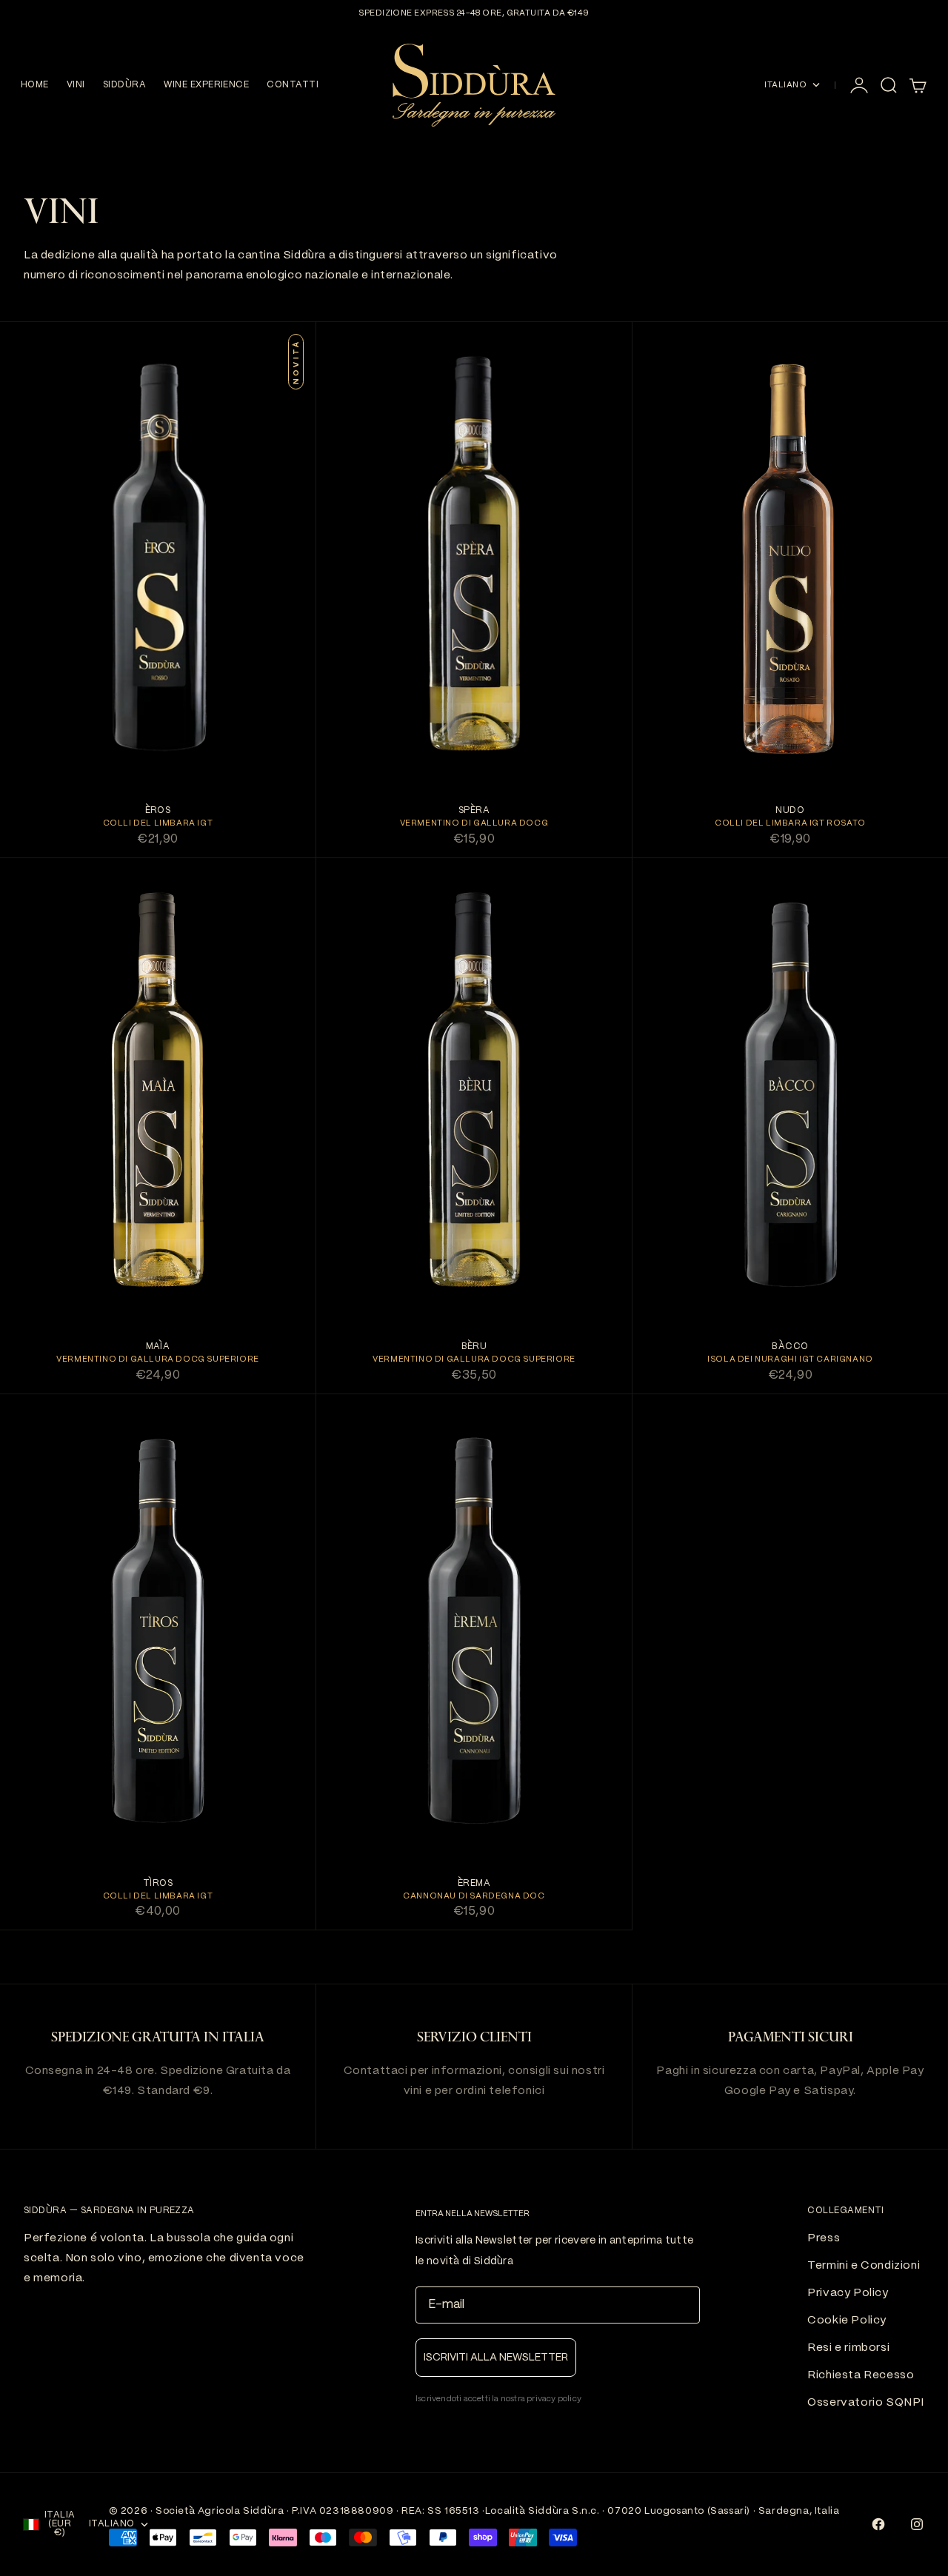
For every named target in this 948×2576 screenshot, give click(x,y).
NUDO (790, 811)
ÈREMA (474, 1883)
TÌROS (158, 1883)
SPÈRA (474, 811)
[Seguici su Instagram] (917, 2524)
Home (35, 85)
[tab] (61, 215)
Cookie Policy (847, 2321)
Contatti (293, 85)
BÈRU (474, 1347)
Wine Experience (206, 85)
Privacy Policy (848, 2293)
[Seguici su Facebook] (878, 2524)
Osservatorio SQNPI (866, 2403)
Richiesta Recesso (861, 2375)
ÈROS (158, 811)
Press (824, 2238)
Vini (76, 85)
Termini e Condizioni (864, 2266)
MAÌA (158, 1347)
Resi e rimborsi (848, 2348)
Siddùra (124, 85)
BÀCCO (790, 1347)
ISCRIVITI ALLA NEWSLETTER (496, 2358)
